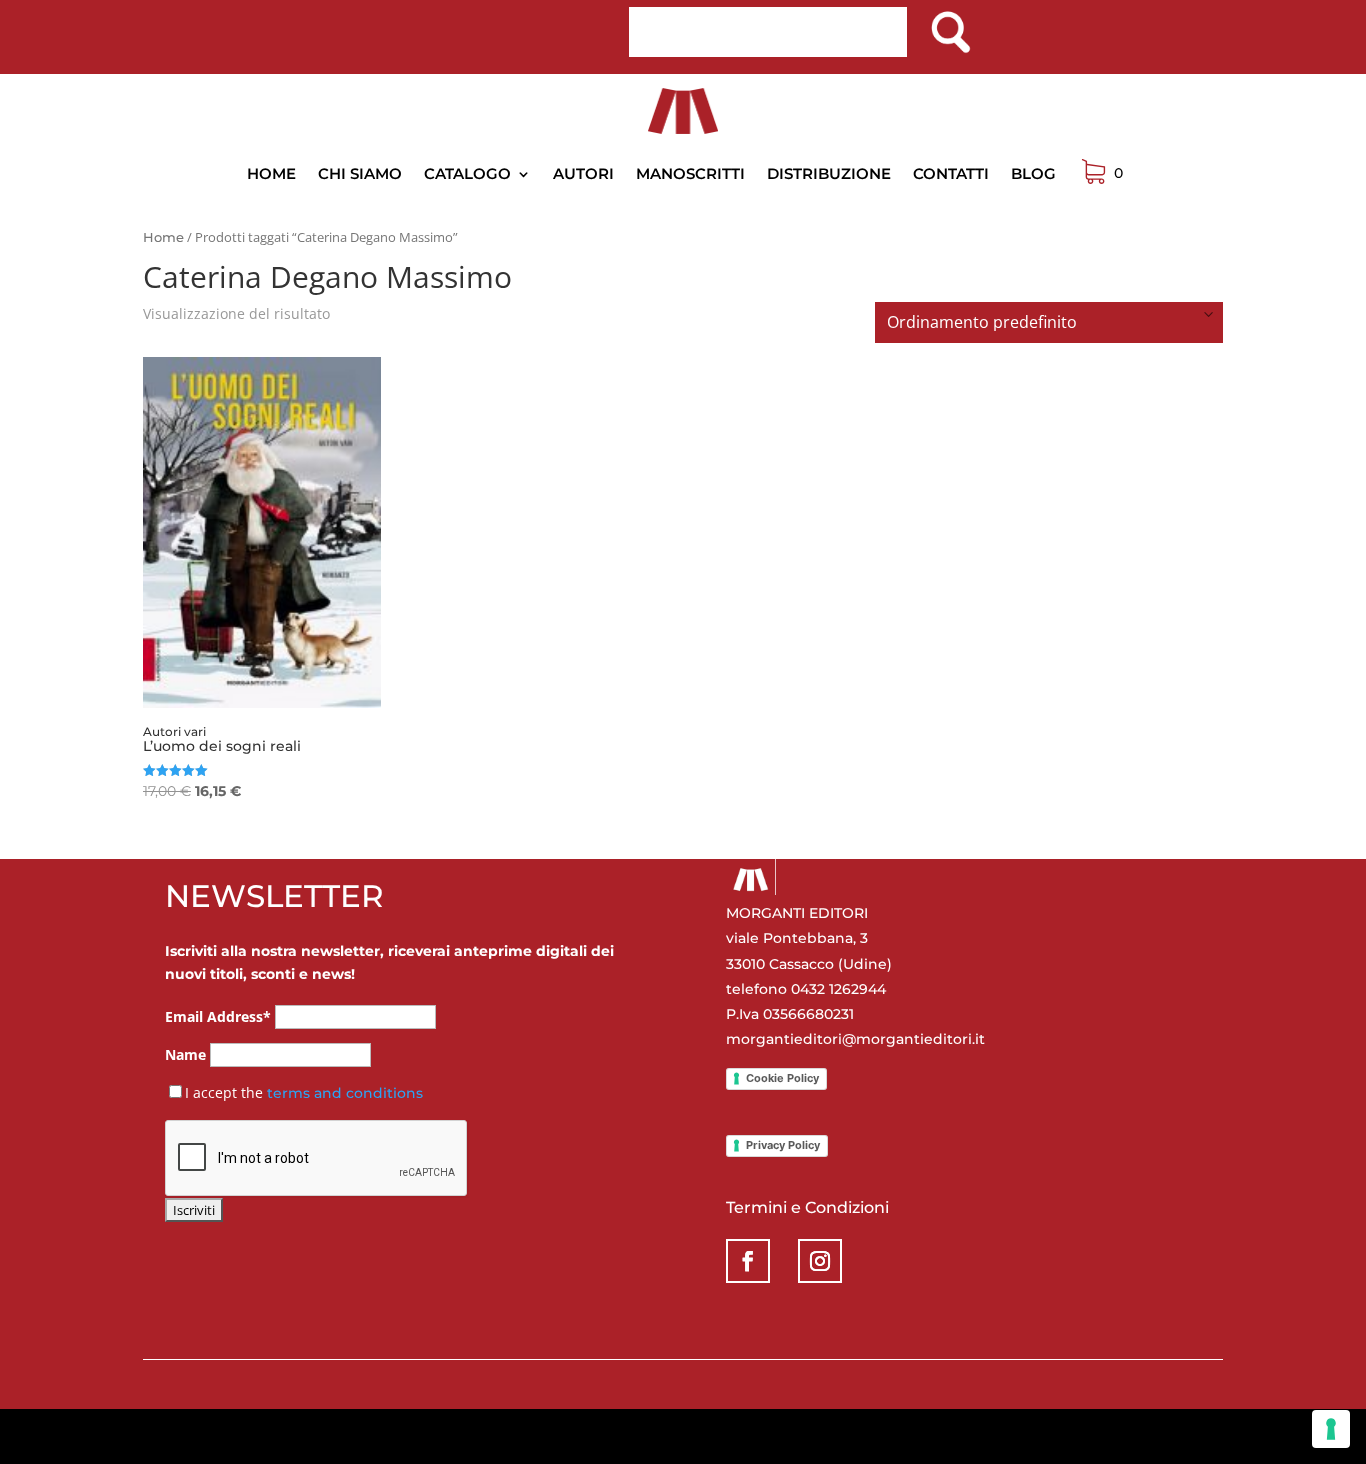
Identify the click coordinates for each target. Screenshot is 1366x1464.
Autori (583, 173)
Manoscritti (690, 173)
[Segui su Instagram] (820, 1261)
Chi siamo (360, 173)
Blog (1033, 173)
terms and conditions (345, 1093)
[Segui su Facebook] (748, 1261)
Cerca (950, 25)
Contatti (951, 173)
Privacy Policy (783, 1145)
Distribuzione (829, 173)
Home (271, 173)
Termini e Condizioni (807, 1207)
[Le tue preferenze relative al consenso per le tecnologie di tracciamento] (1331, 1429)
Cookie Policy (782, 1078)
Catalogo (467, 173)
